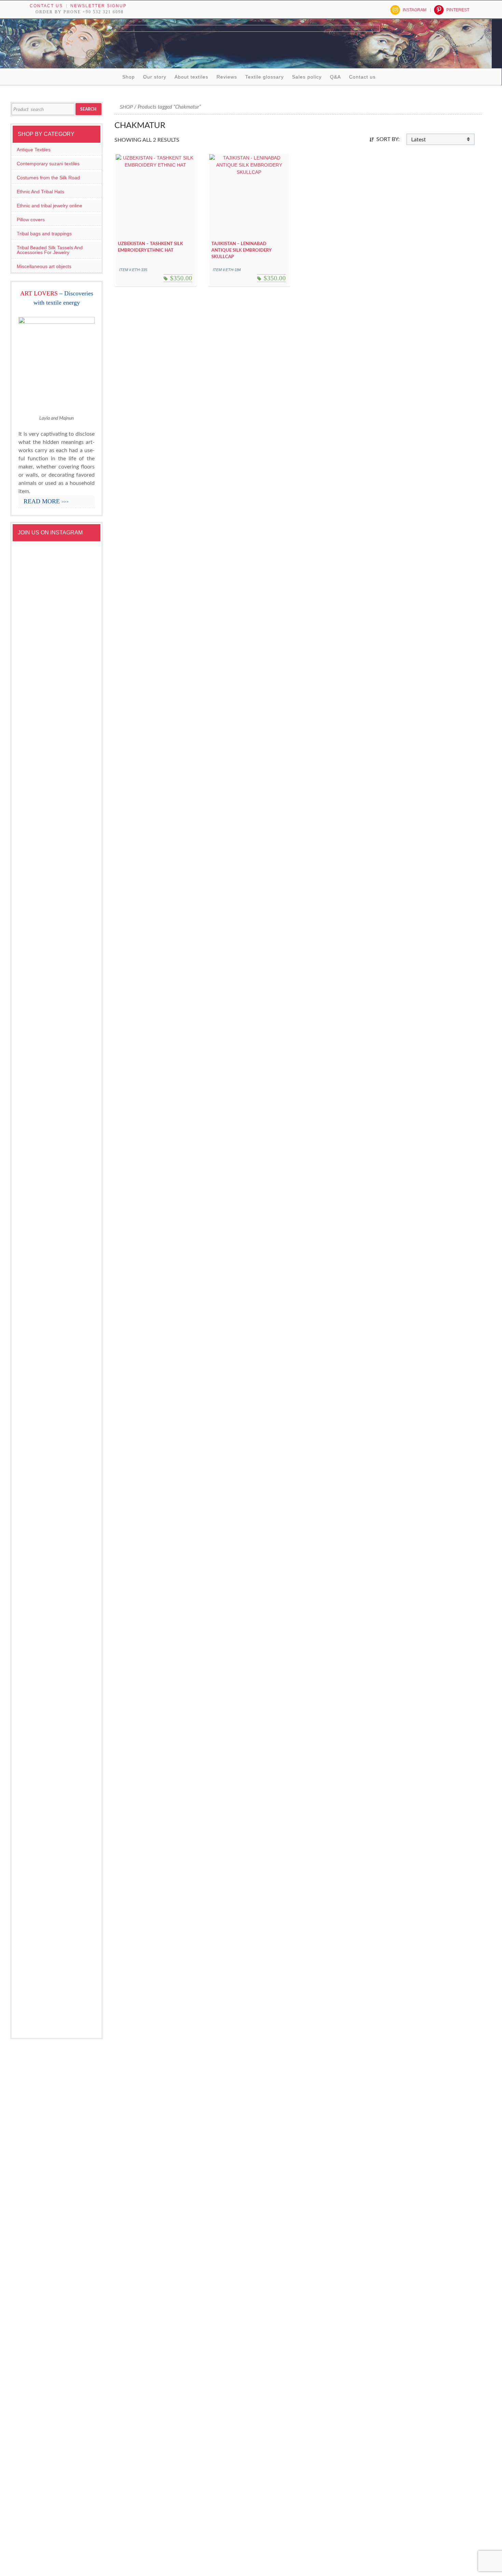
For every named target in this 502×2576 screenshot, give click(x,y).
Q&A (335, 77)
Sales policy (307, 77)
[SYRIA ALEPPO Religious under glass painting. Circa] (37, 1611)
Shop (129, 77)
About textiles (191, 77)
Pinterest (458, 10)
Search (88, 109)
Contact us (46, 6)
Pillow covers (31, 220)
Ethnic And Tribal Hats (40, 192)
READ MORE (46, 501)
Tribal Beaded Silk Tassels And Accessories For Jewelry (50, 250)
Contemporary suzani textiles (48, 164)
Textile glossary (264, 77)
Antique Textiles (34, 150)
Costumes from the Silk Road (48, 178)
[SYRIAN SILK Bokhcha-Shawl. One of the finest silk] (77, 1516)
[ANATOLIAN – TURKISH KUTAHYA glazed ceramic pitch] (37, 820)
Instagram (415, 10)
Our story (155, 77)
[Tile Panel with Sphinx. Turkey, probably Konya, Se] (77, 737)
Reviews (227, 77)
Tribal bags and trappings (44, 234)
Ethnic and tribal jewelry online (50, 206)
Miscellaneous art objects (44, 266)
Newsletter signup (99, 6)
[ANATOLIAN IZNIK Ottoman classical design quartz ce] (77, 1166)
